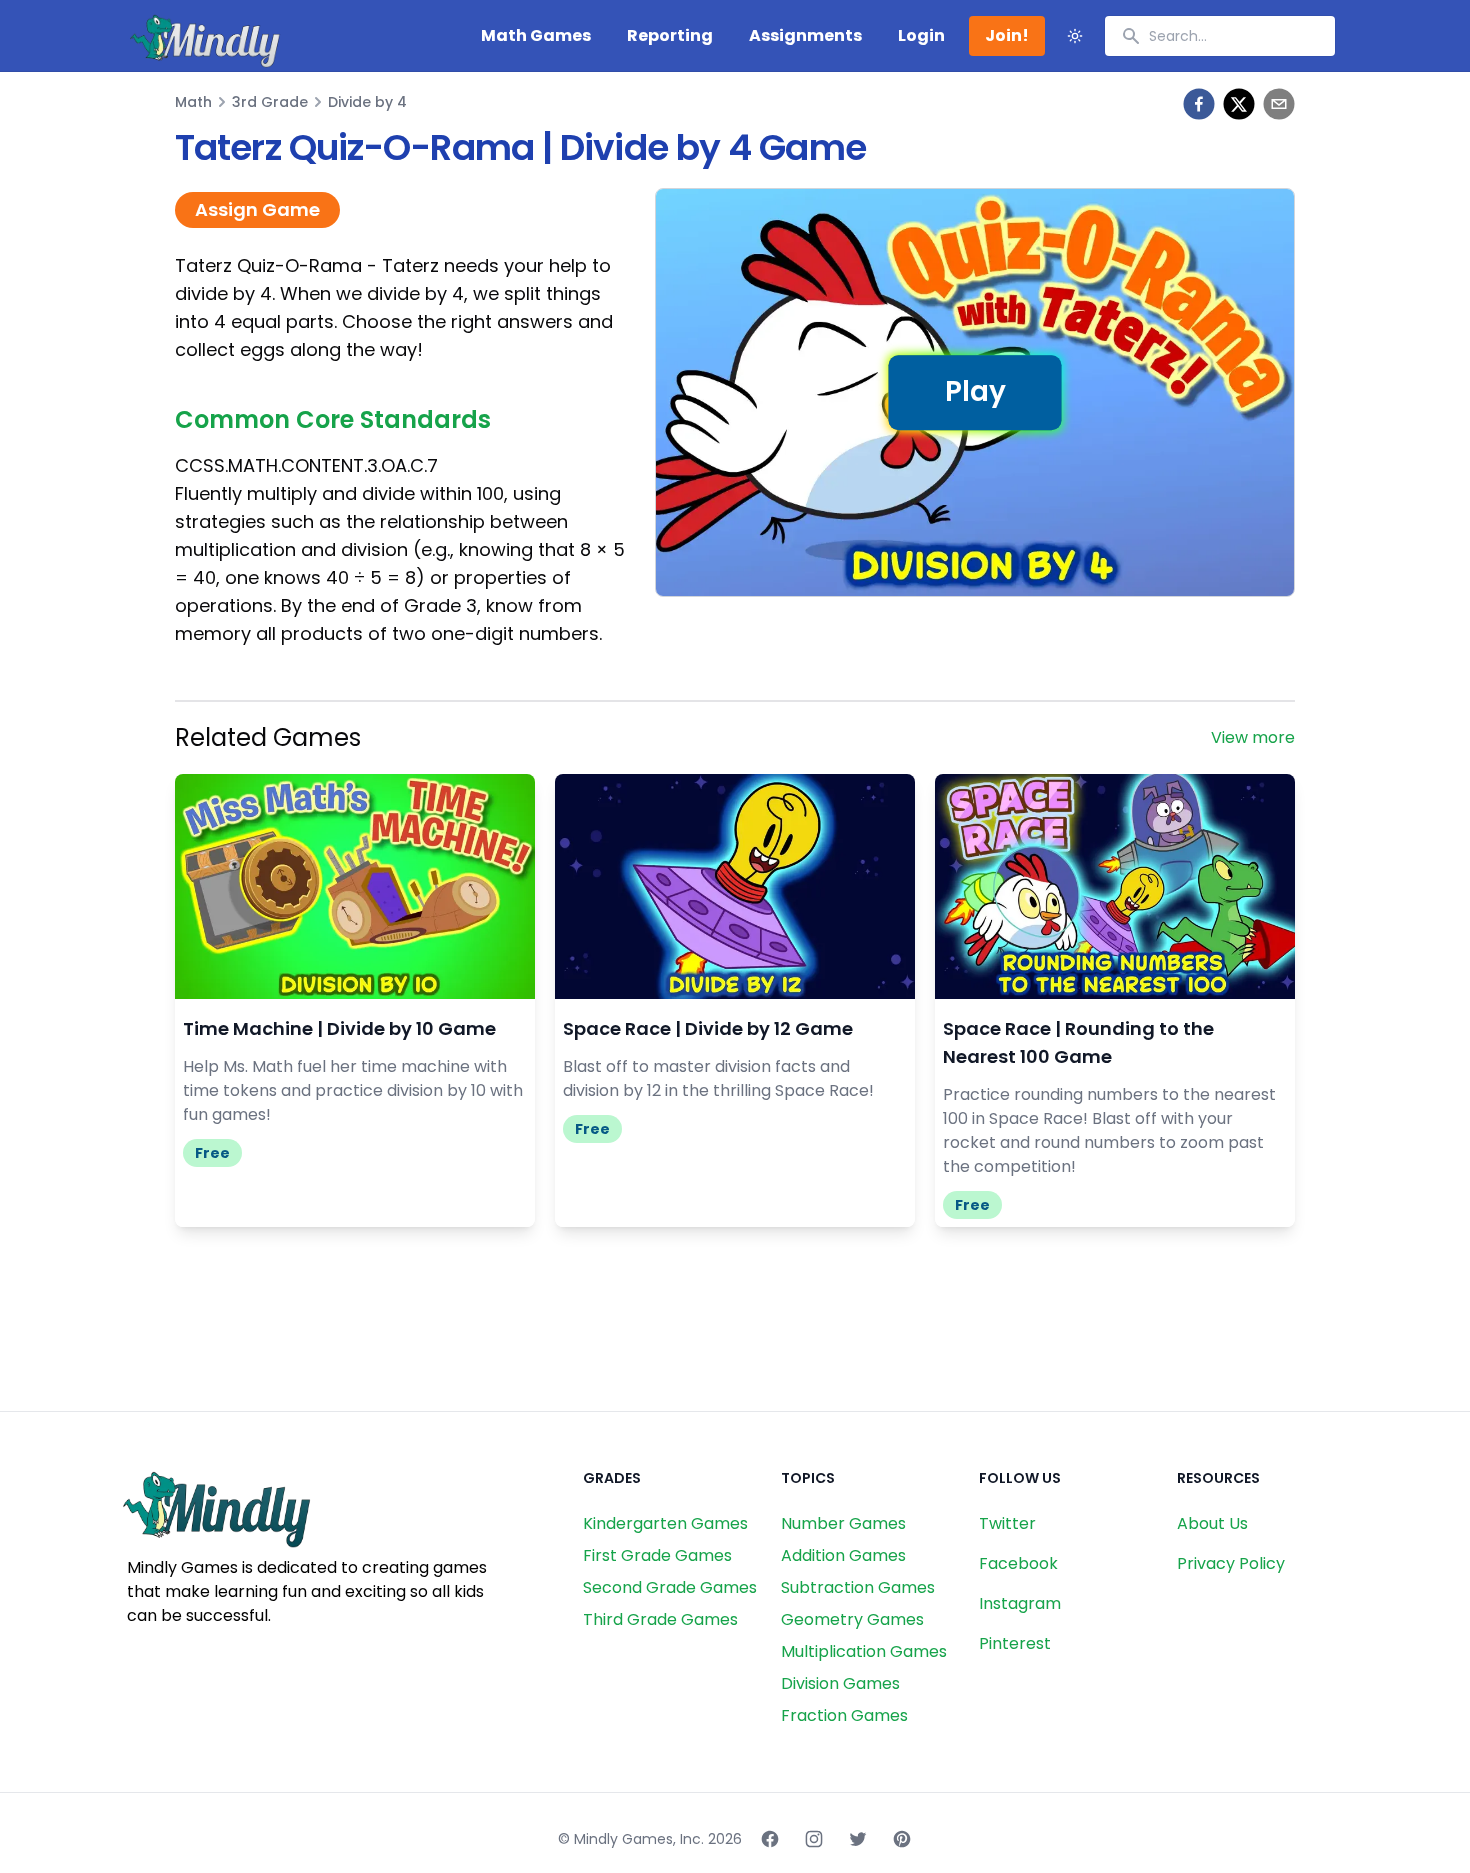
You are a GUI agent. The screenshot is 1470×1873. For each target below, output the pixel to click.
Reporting (670, 35)
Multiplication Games (864, 1651)
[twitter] (1239, 104)
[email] (1279, 104)
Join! (1007, 35)
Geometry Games (852, 1619)
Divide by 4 (367, 102)
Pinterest (1015, 1643)
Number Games (843, 1523)
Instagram (1020, 1603)
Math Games (536, 35)
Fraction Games (844, 1715)
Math (193, 102)
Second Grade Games (670, 1587)
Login (921, 35)
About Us (1212, 1523)
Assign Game (257, 209)
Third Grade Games (660, 1619)
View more (1253, 737)
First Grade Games (657, 1555)
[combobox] (1220, 36)
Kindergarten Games (665, 1523)
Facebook (1018, 1563)
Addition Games (843, 1555)
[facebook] (1199, 104)
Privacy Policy (1231, 1563)
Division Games (840, 1683)
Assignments (805, 35)
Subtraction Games (858, 1587)
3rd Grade (270, 102)
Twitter (1007, 1523)
